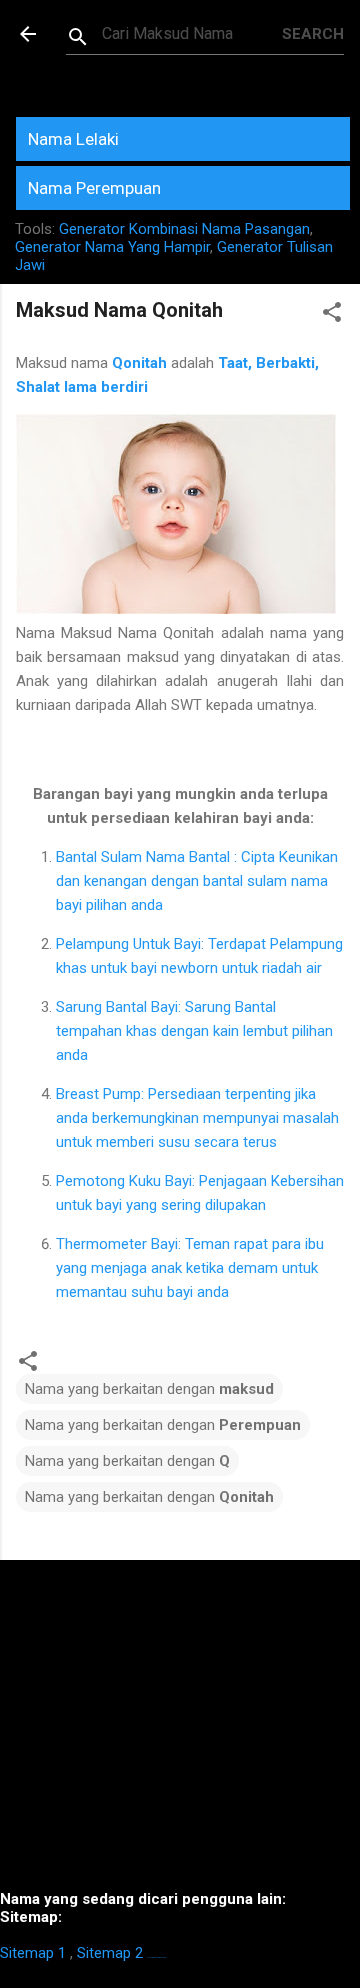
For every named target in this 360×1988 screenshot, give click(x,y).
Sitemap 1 (33, 1953)
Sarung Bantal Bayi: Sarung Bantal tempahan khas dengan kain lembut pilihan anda (194, 1031)
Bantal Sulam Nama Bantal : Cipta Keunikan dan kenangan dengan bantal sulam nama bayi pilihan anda (197, 881)
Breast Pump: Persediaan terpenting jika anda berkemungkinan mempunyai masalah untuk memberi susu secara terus (197, 1118)
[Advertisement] (180, 1733)
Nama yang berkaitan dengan (149, 1389)
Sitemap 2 (110, 1953)
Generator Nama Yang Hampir (112, 247)
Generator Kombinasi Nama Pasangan (184, 229)
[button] (332, 315)
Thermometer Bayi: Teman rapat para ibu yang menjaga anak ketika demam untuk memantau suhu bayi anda (190, 1268)
